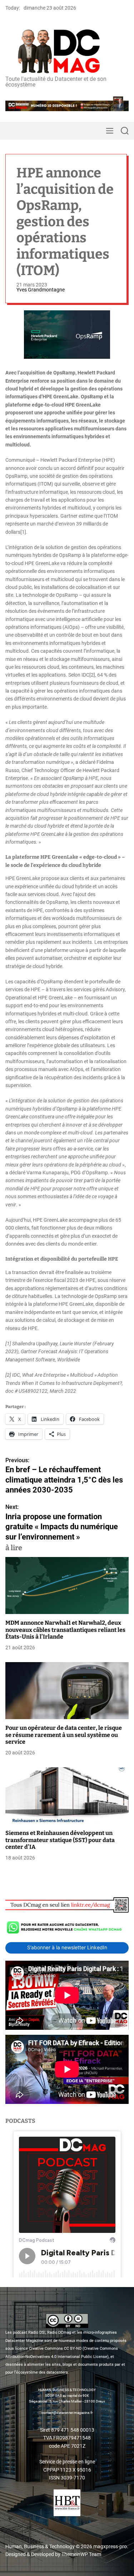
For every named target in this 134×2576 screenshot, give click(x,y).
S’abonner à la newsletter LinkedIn (67, 1947)
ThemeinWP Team (81, 2554)
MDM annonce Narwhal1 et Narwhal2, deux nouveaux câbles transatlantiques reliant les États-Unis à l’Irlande (65, 1630)
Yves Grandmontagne (41, 290)
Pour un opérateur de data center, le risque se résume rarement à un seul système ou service (64, 1735)
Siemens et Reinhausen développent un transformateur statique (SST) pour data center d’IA (60, 1840)
